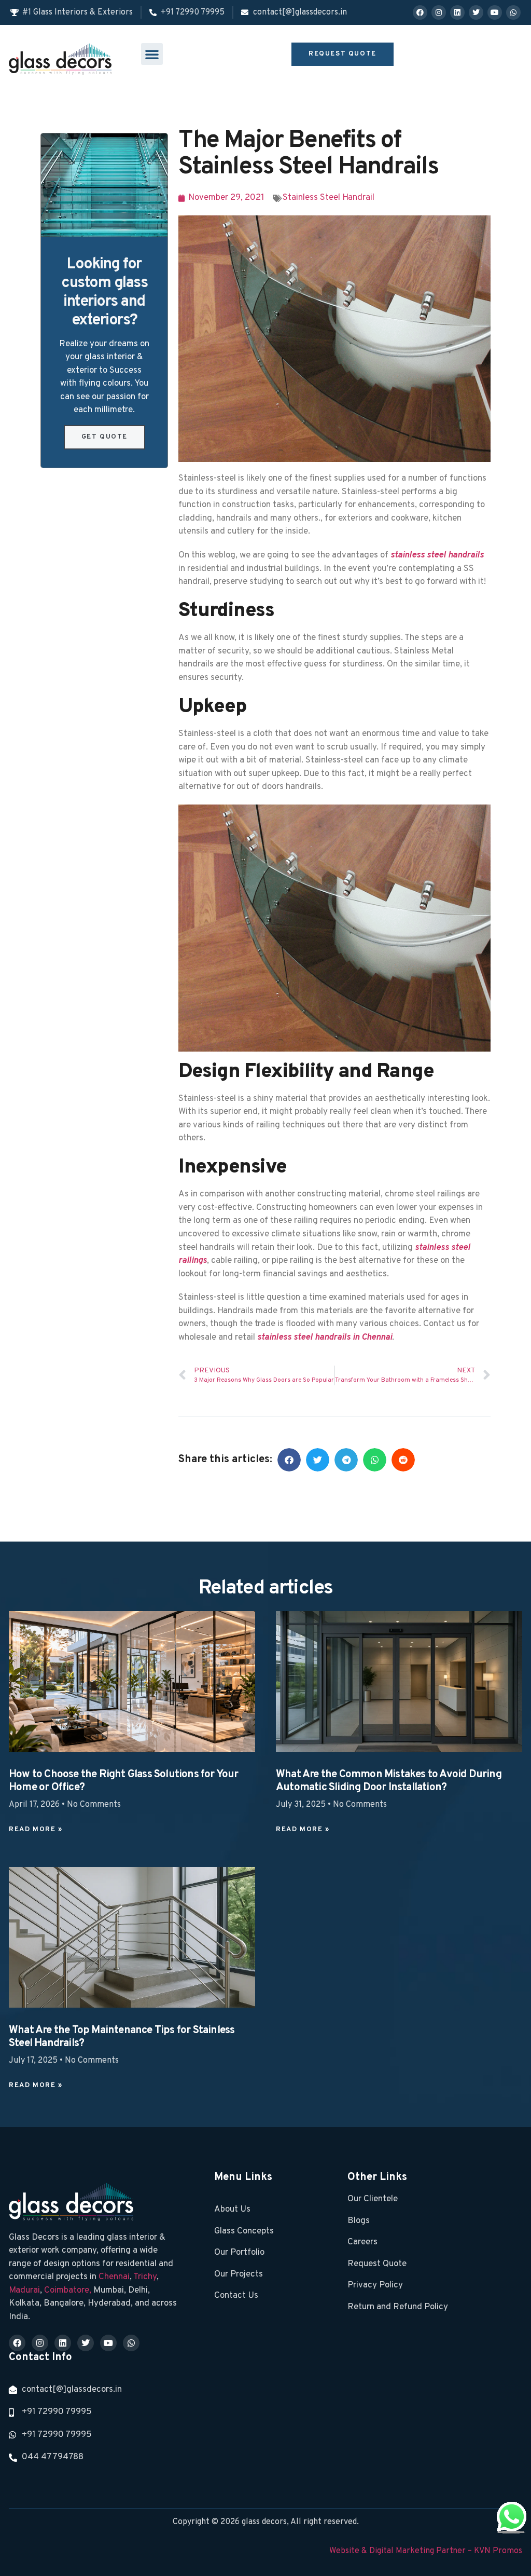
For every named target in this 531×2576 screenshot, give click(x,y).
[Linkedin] (457, 12)
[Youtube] (495, 12)
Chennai (114, 2277)
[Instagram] (439, 12)
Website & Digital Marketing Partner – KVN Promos (426, 2551)
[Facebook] (420, 12)
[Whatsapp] (513, 12)
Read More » (36, 1830)
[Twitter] (476, 12)
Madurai (24, 2291)
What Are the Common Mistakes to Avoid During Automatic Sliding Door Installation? (389, 1781)
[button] (152, 54)
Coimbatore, (69, 2291)
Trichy (145, 2277)
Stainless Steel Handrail (329, 198)
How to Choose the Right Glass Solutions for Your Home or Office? (124, 1781)
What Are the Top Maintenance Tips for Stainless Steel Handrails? (122, 2037)
